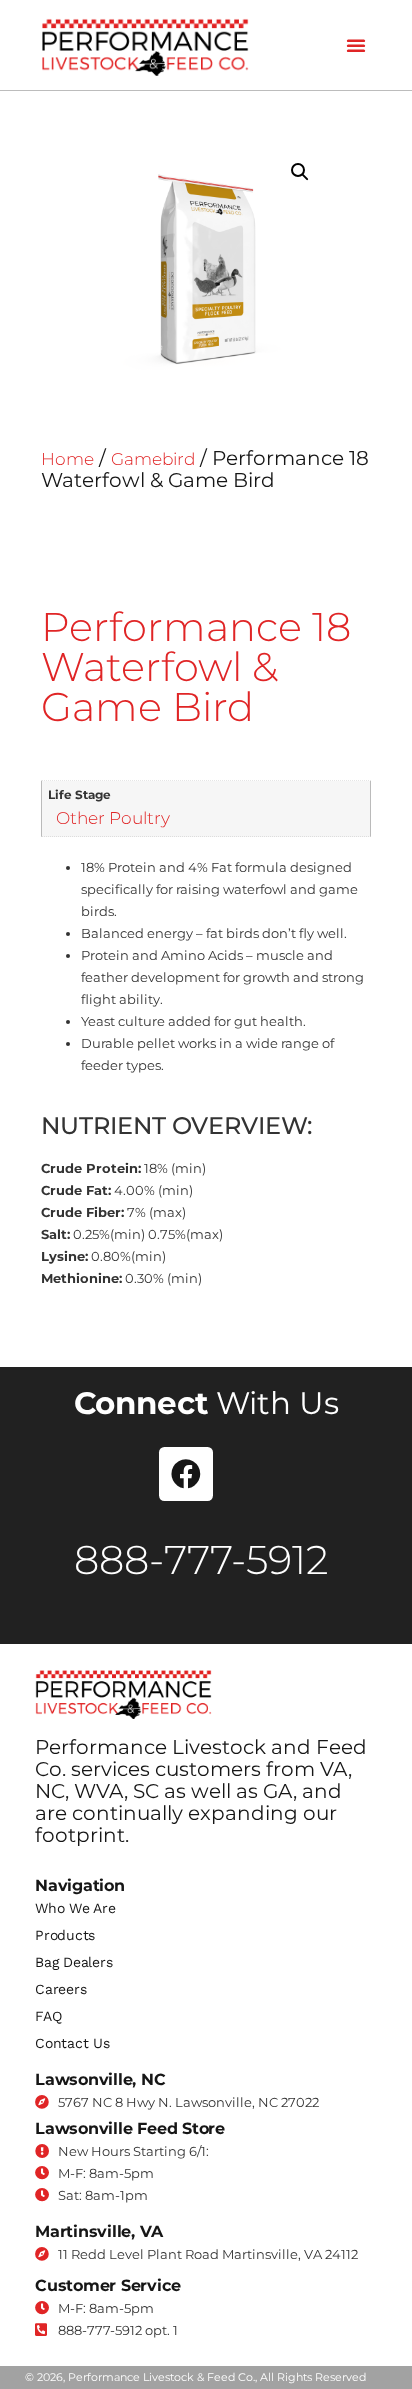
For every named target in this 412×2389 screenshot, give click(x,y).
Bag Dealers (73, 1962)
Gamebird (153, 459)
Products (65, 1935)
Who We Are (75, 1908)
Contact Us (72, 2043)
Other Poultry (113, 818)
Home (67, 459)
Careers (60, 1989)
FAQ (48, 2016)
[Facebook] (186, 1474)
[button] (356, 45)
